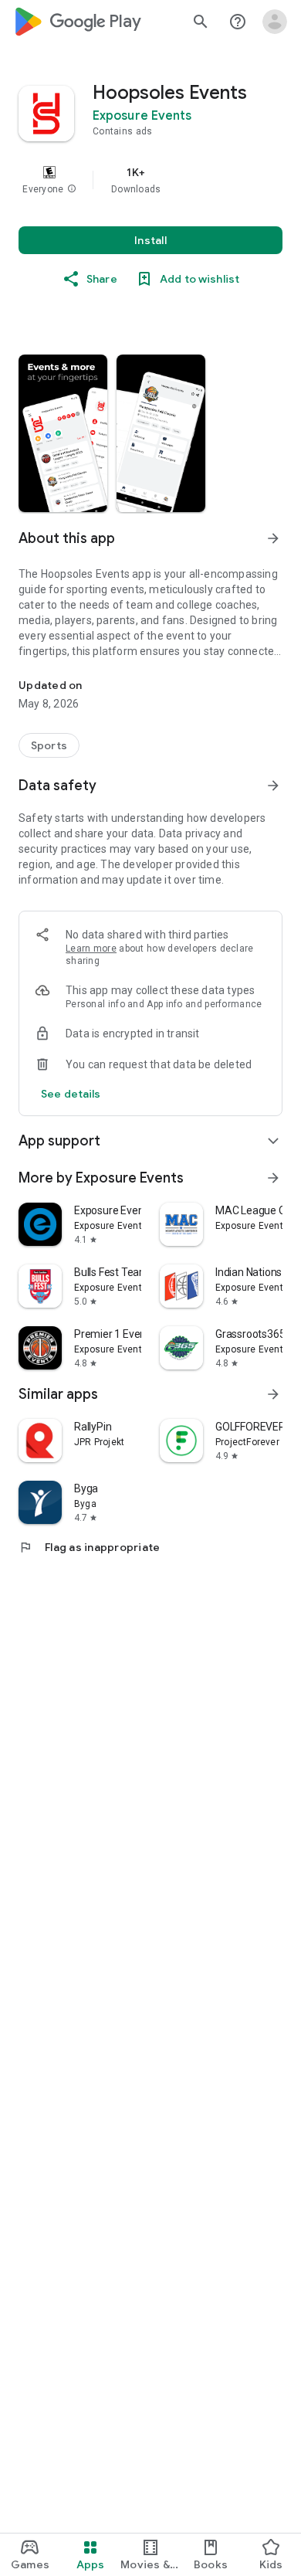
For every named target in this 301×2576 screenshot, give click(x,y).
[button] (72, 189)
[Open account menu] (275, 22)
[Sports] (49, 745)
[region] (150, 180)
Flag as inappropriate (89, 1547)
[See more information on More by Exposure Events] (273, 1178)
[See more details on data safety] (71, 1094)
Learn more (91, 949)
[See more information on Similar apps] (273, 1394)
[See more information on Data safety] (273, 786)
